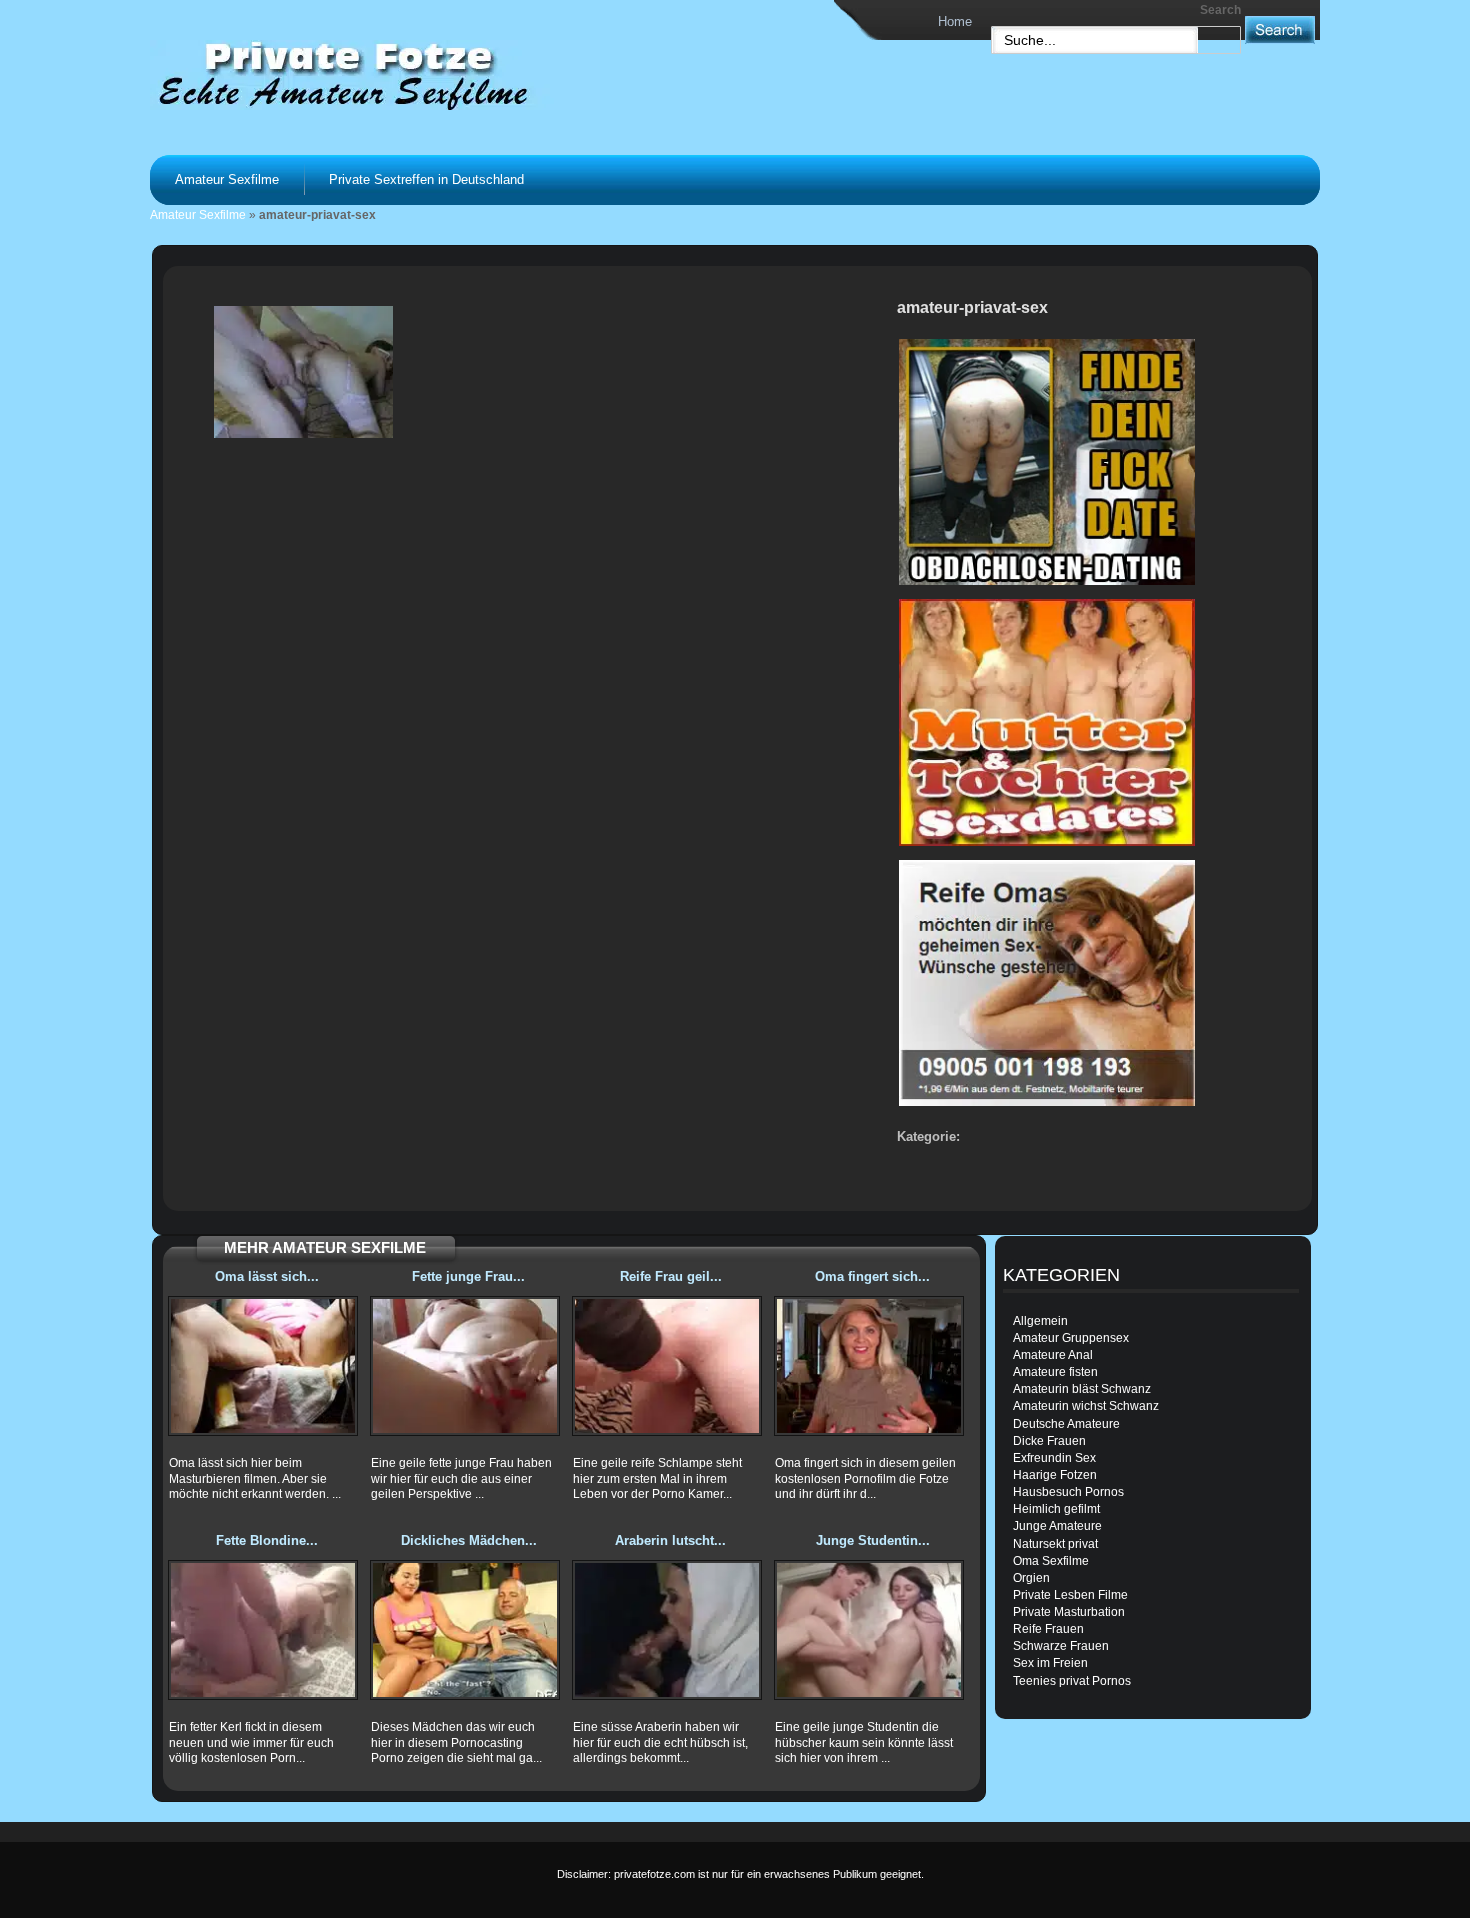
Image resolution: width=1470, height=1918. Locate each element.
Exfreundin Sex (1054, 1458)
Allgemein (1040, 1321)
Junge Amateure (1057, 1526)
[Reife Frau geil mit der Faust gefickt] (667, 1366)
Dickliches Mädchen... (469, 1540)
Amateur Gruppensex (1071, 1338)
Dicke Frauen (1049, 1441)
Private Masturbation (1069, 1612)
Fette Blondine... (267, 1540)
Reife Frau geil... (671, 1276)
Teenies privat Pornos (1072, 1681)
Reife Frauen (1048, 1629)
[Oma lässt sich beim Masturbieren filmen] (263, 1366)
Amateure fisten (1055, 1372)
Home (955, 21)
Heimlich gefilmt (1056, 1509)
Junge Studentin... (873, 1540)
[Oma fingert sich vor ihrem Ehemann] (869, 1366)
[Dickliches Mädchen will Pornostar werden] (465, 1630)
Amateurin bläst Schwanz (1082, 1389)
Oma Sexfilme (1051, 1561)
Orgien (1031, 1578)
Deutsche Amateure (1066, 1424)
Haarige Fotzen (1055, 1475)
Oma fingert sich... (872, 1276)
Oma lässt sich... (267, 1276)
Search (1220, 10)
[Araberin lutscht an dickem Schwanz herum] (667, 1630)
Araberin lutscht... (670, 1540)
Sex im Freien (1050, 1663)
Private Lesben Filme (1070, 1595)
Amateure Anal (1053, 1355)
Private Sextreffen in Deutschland (426, 179)
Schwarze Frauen (1061, 1646)
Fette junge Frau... (468, 1276)
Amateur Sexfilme (227, 179)
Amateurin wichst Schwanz (1086, 1406)
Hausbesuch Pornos (1068, 1492)
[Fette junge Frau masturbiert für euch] (465, 1366)
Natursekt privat (1055, 1544)
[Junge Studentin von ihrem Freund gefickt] (869, 1630)
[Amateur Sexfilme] (401, 74)
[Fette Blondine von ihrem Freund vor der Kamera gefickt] (263, 1630)
